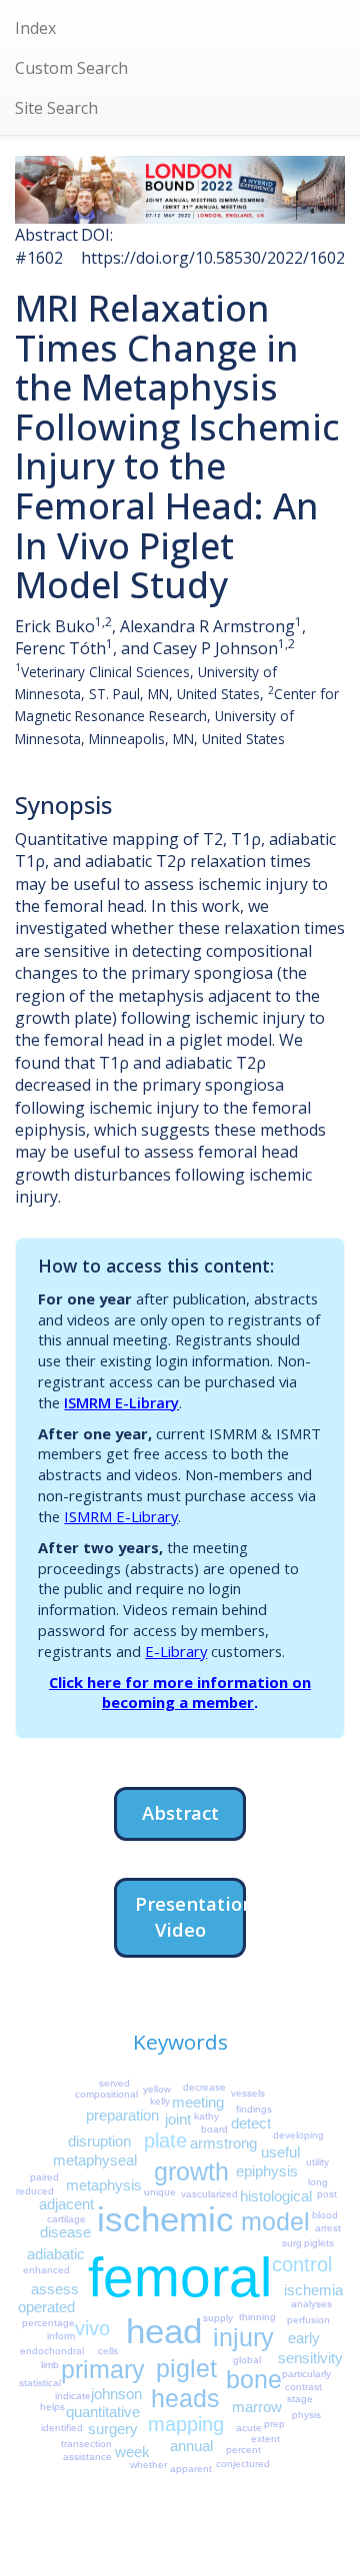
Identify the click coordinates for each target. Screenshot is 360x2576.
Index (35, 28)
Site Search (56, 108)
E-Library (176, 1651)
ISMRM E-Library (121, 1402)
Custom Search (71, 68)
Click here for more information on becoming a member (180, 1693)
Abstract (180, 1812)
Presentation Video (190, 1916)
